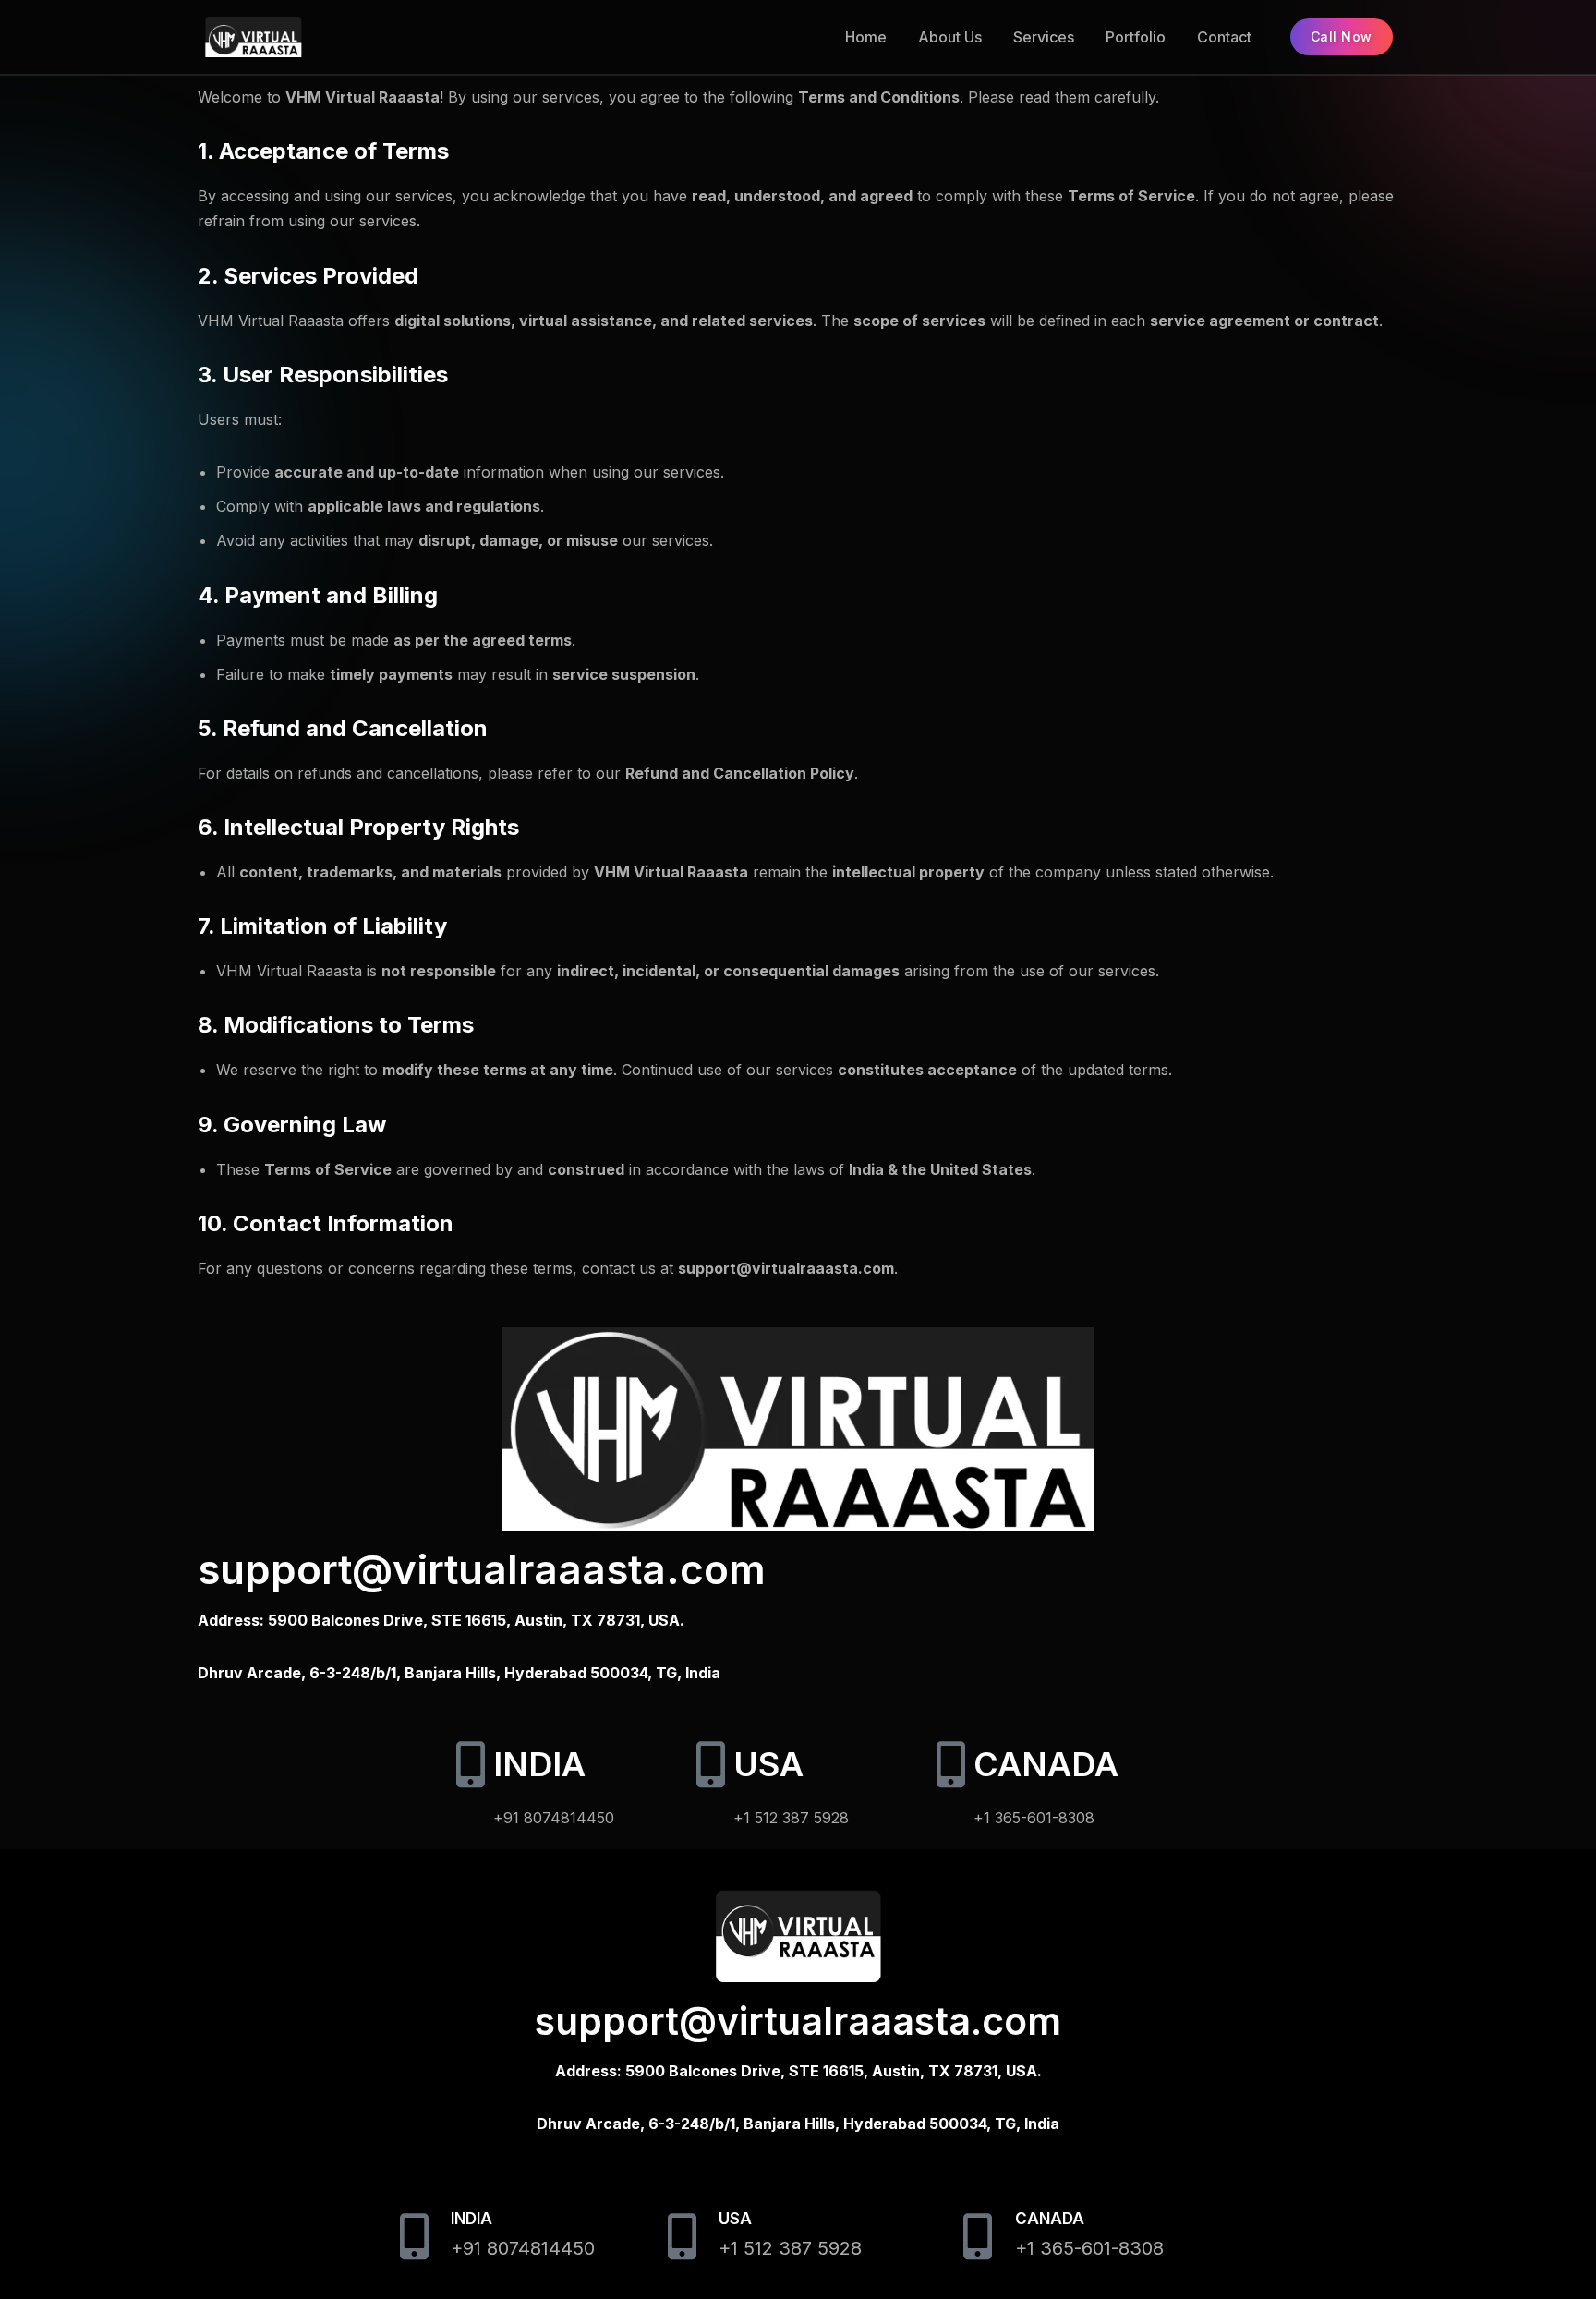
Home (866, 37)
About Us (950, 37)
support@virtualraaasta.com (482, 1569)
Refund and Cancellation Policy (740, 773)
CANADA (1046, 1764)
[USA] (710, 1764)
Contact (1224, 37)
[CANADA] (950, 1764)
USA (768, 1764)
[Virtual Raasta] (303, 37)
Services (1044, 37)
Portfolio (1136, 37)
